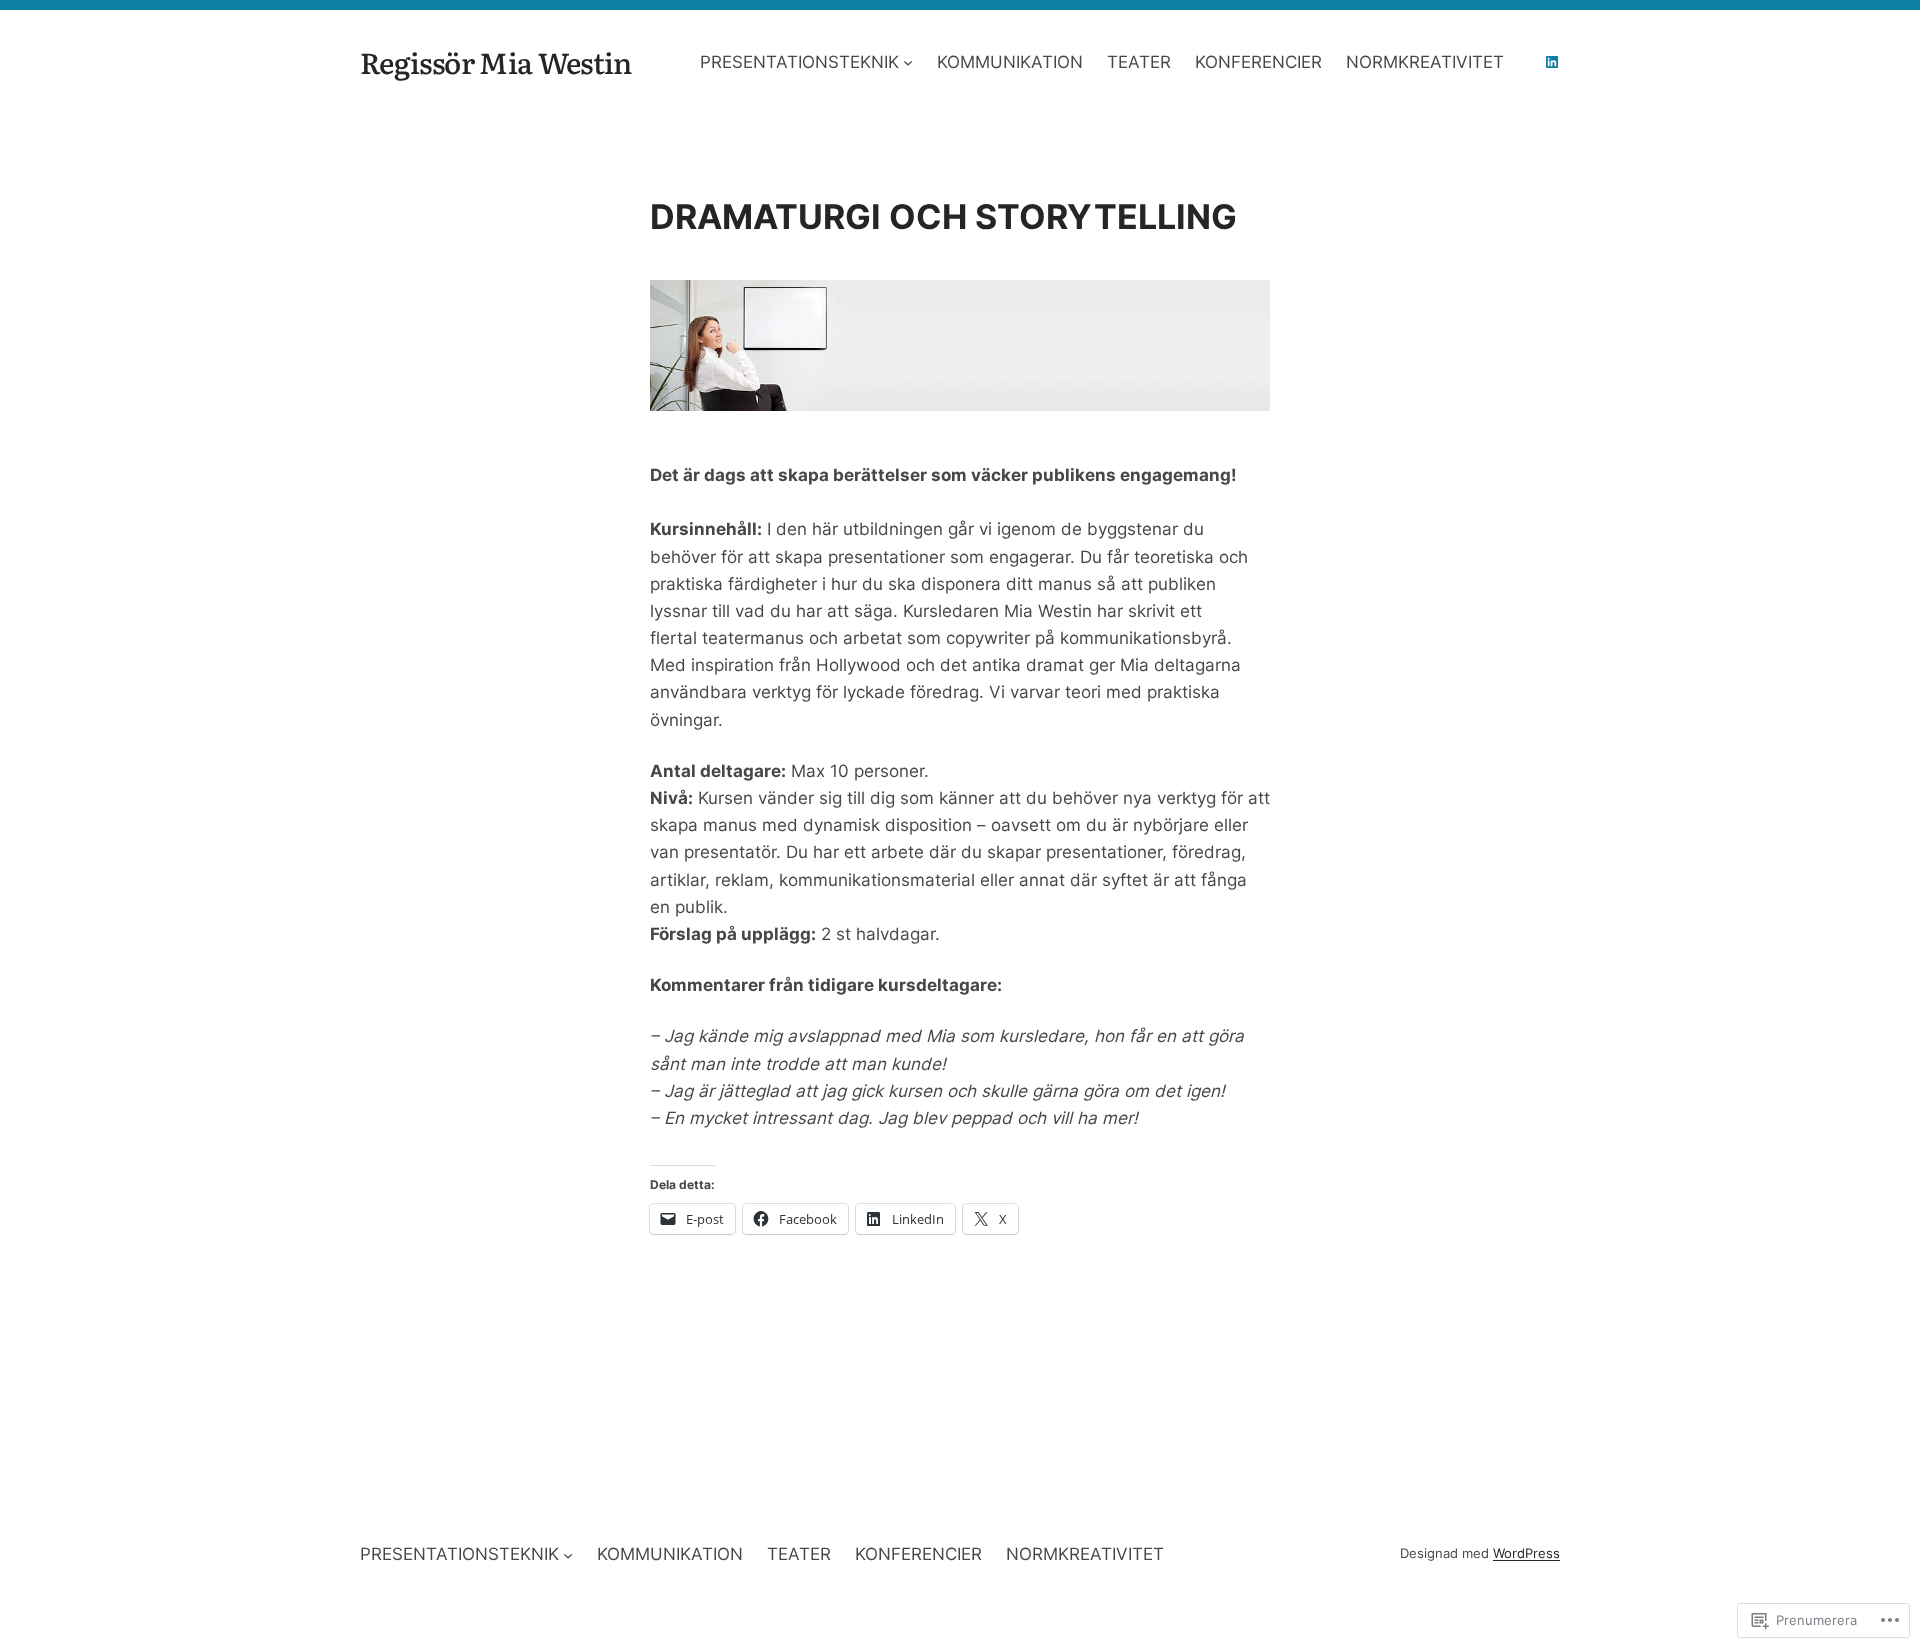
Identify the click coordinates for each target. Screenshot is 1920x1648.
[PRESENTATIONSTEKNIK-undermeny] (908, 62)
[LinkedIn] (1552, 62)
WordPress (1526, 1553)
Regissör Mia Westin (496, 61)
